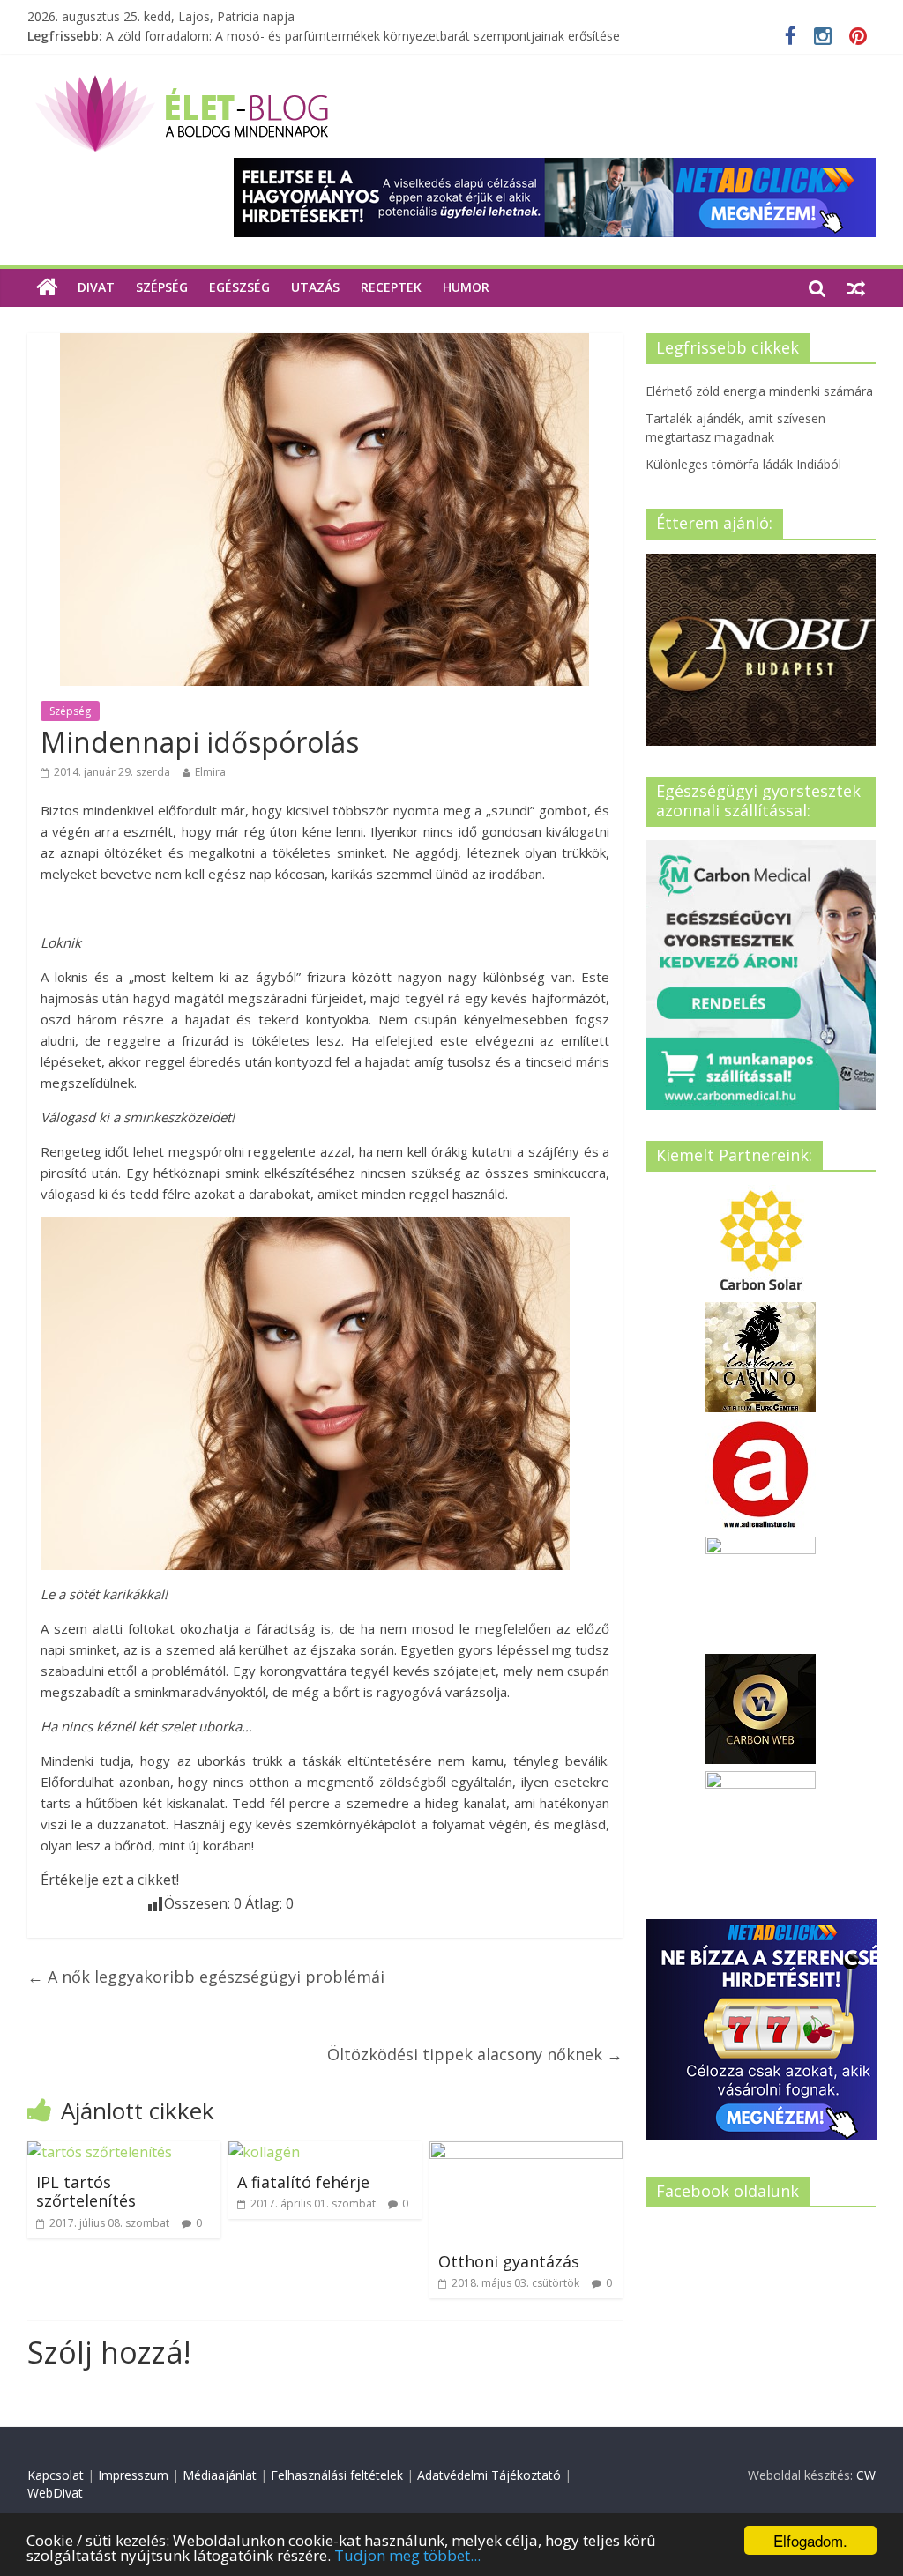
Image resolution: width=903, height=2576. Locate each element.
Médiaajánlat (220, 2475)
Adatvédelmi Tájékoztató (489, 2475)
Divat (96, 287)
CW (866, 2475)
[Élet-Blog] (182, 82)
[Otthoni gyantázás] (526, 2152)
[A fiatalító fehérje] (264, 2152)
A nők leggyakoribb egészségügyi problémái (206, 1977)
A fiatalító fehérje (303, 2182)
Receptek (391, 287)
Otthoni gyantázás (509, 2261)
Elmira (210, 772)
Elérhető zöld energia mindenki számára (759, 391)
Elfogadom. (810, 2540)
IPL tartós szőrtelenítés (86, 2192)
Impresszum (133, 2475)
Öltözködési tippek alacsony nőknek (475, 2054)
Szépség (162, 287)
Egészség (239, 287)
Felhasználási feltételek (337, 2475)
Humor (466, 287)
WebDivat (55, 2493)
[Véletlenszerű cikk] (856, 287)
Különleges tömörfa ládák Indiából (204, 29)
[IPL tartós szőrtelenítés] (100, 2152)
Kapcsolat (56, 2475)
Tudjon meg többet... (407, 2555)
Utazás (315, 287)
